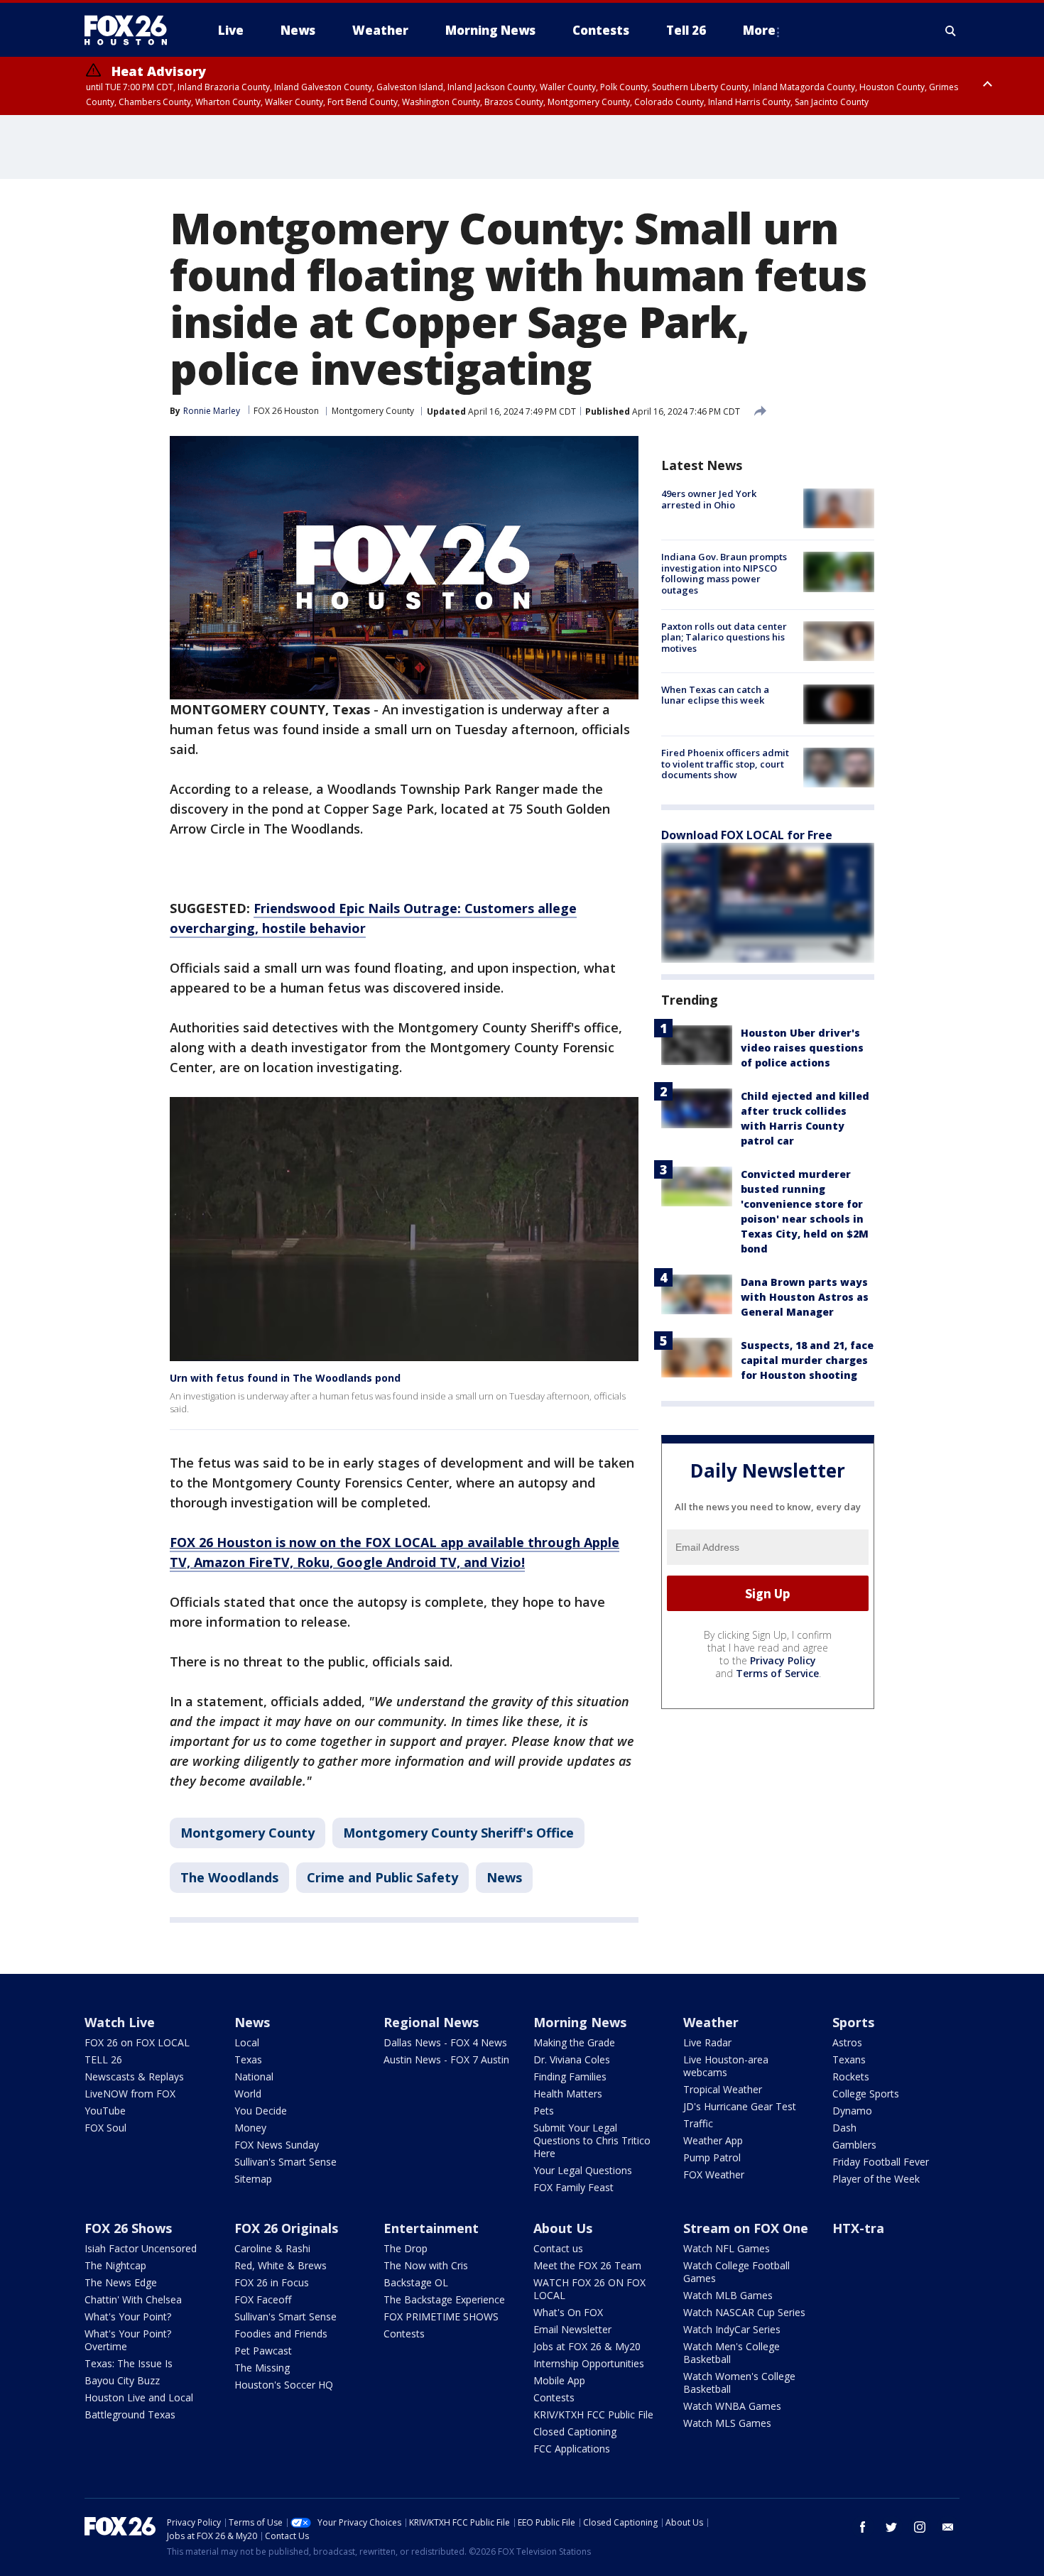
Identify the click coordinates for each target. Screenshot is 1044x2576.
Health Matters (568, 2094)
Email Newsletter (572, 2329)
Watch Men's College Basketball (732, 2353)
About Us (563, 2228)
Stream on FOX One (746, 2228)
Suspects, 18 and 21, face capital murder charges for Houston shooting (807, 1360)
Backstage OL (416, 2282)
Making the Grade (574, 2042)
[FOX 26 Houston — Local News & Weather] (131, 31)
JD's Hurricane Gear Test (740, 2106)
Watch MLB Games (728, 2295)
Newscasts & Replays (134, 2076)
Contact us (558, 2248)
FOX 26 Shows (128, 2228)
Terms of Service (777, 1673)
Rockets (851, 2076)
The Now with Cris (426, 2265)
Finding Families (570, 2076)
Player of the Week (876, 2179)
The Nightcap (115, 2265)
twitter (891, 2527)
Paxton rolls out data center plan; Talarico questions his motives (724, 637)
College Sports (866, 2094)
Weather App (713, 2140)
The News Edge (121, 2282)
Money (250, 2128)
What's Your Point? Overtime (128, 2340)
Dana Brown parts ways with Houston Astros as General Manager (805, 1297)
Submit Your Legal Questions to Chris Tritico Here (592, 2140)
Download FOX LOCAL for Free (747, 835)
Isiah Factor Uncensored (141, 2248)
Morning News (580, 2022)
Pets (544, 2111)
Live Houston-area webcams (726, 2066)
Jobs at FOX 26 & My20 (587, 2346)
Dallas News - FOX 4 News (445, 2042)
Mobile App (559, 2380)
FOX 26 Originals (286, 2228)
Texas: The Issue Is (129, 2363)
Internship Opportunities (589, 2363)
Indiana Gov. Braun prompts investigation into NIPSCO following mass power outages (724, 573)
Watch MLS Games (727, 2423)
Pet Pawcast (263, 2351)
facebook (863, 2527)
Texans (849, 2059)
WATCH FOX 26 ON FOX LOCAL (589, 2289)
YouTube (105, 2111)
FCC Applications (572, 2449)
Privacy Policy (783, 1660)
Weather (711, 2022)
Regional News (431, 2022)
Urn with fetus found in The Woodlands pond (285, 1378)
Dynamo (852, 2111)
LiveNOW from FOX (130, 2094)
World (248, 2094)
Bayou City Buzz (122, 2380)
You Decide (261, 2111)
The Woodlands (229, 1877)
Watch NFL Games (727, 2248)
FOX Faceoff (263, 2299)
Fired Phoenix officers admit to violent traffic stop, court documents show (725, 764)
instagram (920, 2527)
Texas (248, 2059)
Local (247, 2042)
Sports (853, 2022)
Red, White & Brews (281, 2265)
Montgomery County (373, 411)
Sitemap (253, 2179)
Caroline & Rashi (272, 2248)
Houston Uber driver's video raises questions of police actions (802, 1048)
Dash (844, 2128)
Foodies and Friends (281, 2334)
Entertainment (431, 2228)
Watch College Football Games (736, 2272)
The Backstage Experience (444, 2299)
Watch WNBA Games (732, 2406)
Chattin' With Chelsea (133, 2299)
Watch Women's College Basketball (739, 2383)
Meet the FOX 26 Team (587, 2265)
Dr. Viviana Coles (572, 2059)
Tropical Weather (723, 2089)
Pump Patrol (712, 2157)
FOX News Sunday (277, 2145)
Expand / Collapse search (951, 31)
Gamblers (854, 2145)
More (759, 30)
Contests (404, 2334)
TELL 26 (103, 2059)
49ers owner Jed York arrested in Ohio (709, 499)
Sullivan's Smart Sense (286, 2162)
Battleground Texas (130, 2414)
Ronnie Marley (212, 411)
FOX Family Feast (573, 2187)
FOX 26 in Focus (272, 2282)
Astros (847, 2042)
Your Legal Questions (583, 2170)
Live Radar (707, 2042)
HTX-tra (858, 2228)
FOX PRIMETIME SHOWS (441, 2316)
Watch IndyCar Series (732, 2329)
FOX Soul (105, 2128)
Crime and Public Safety (382, 1877)
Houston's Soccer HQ (284, 2385)
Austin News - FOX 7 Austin (446, 2059)
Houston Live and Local (139, 2397)
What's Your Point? (128, 2316)
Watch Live (120, 2022)
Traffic (698, 2123)
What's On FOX (568, 2312)
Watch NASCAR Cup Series (744, 2312)
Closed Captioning (575, 2432)
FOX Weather (714, 2174)
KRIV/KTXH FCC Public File (593, 2414)
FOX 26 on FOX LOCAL (137, 2042)
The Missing (262, 2368)
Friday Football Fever (881, 2162)
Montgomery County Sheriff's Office (458, 1833)
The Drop (406, 2248)
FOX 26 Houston (286, 411)
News (504, 1877)
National (254, 2076)
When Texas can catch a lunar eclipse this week (715, 695)
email (948, 2527)
